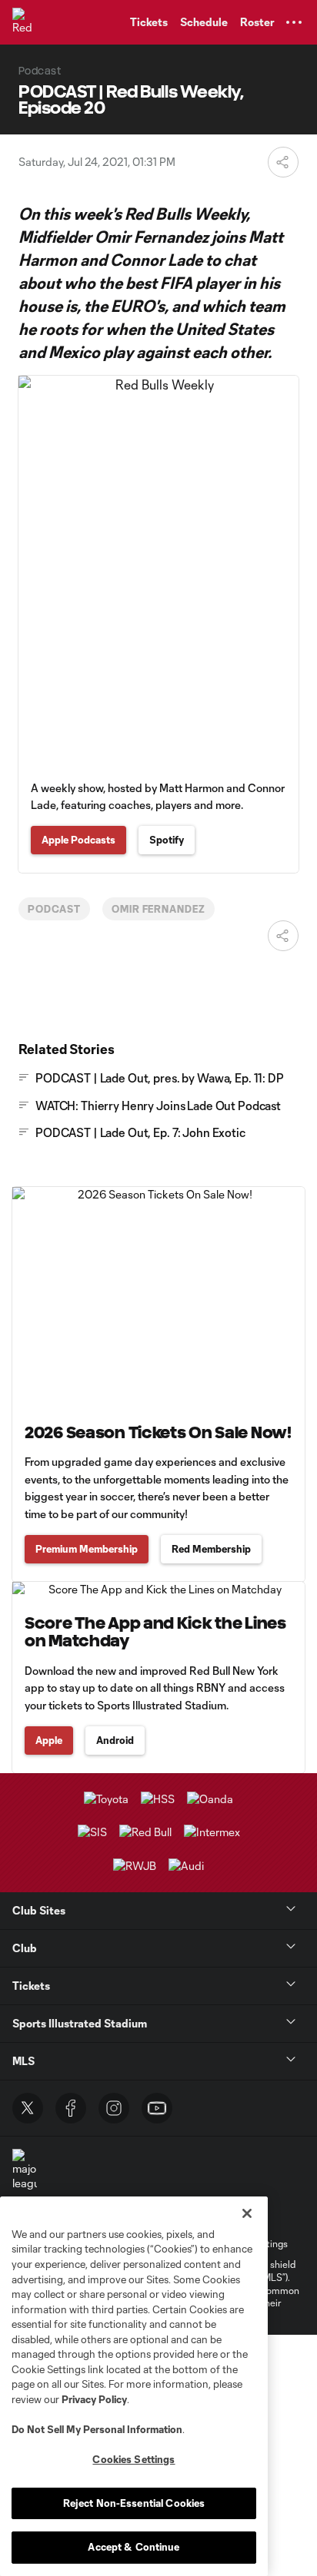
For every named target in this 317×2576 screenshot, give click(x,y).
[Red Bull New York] (27, 22)
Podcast (54, 909)
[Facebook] (71, 2108)
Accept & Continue (133, 2547)
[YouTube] (157, 2108)
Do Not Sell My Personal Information (97, 2429)
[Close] (247, 2213)
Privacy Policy (94, 2399)
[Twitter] (28, 2108)
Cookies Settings (133, 2459)
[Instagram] (114, 2108)
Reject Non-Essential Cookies (134, 2503)
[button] (294, 22)
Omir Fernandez (158, 909)
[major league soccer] (25, 2178)
